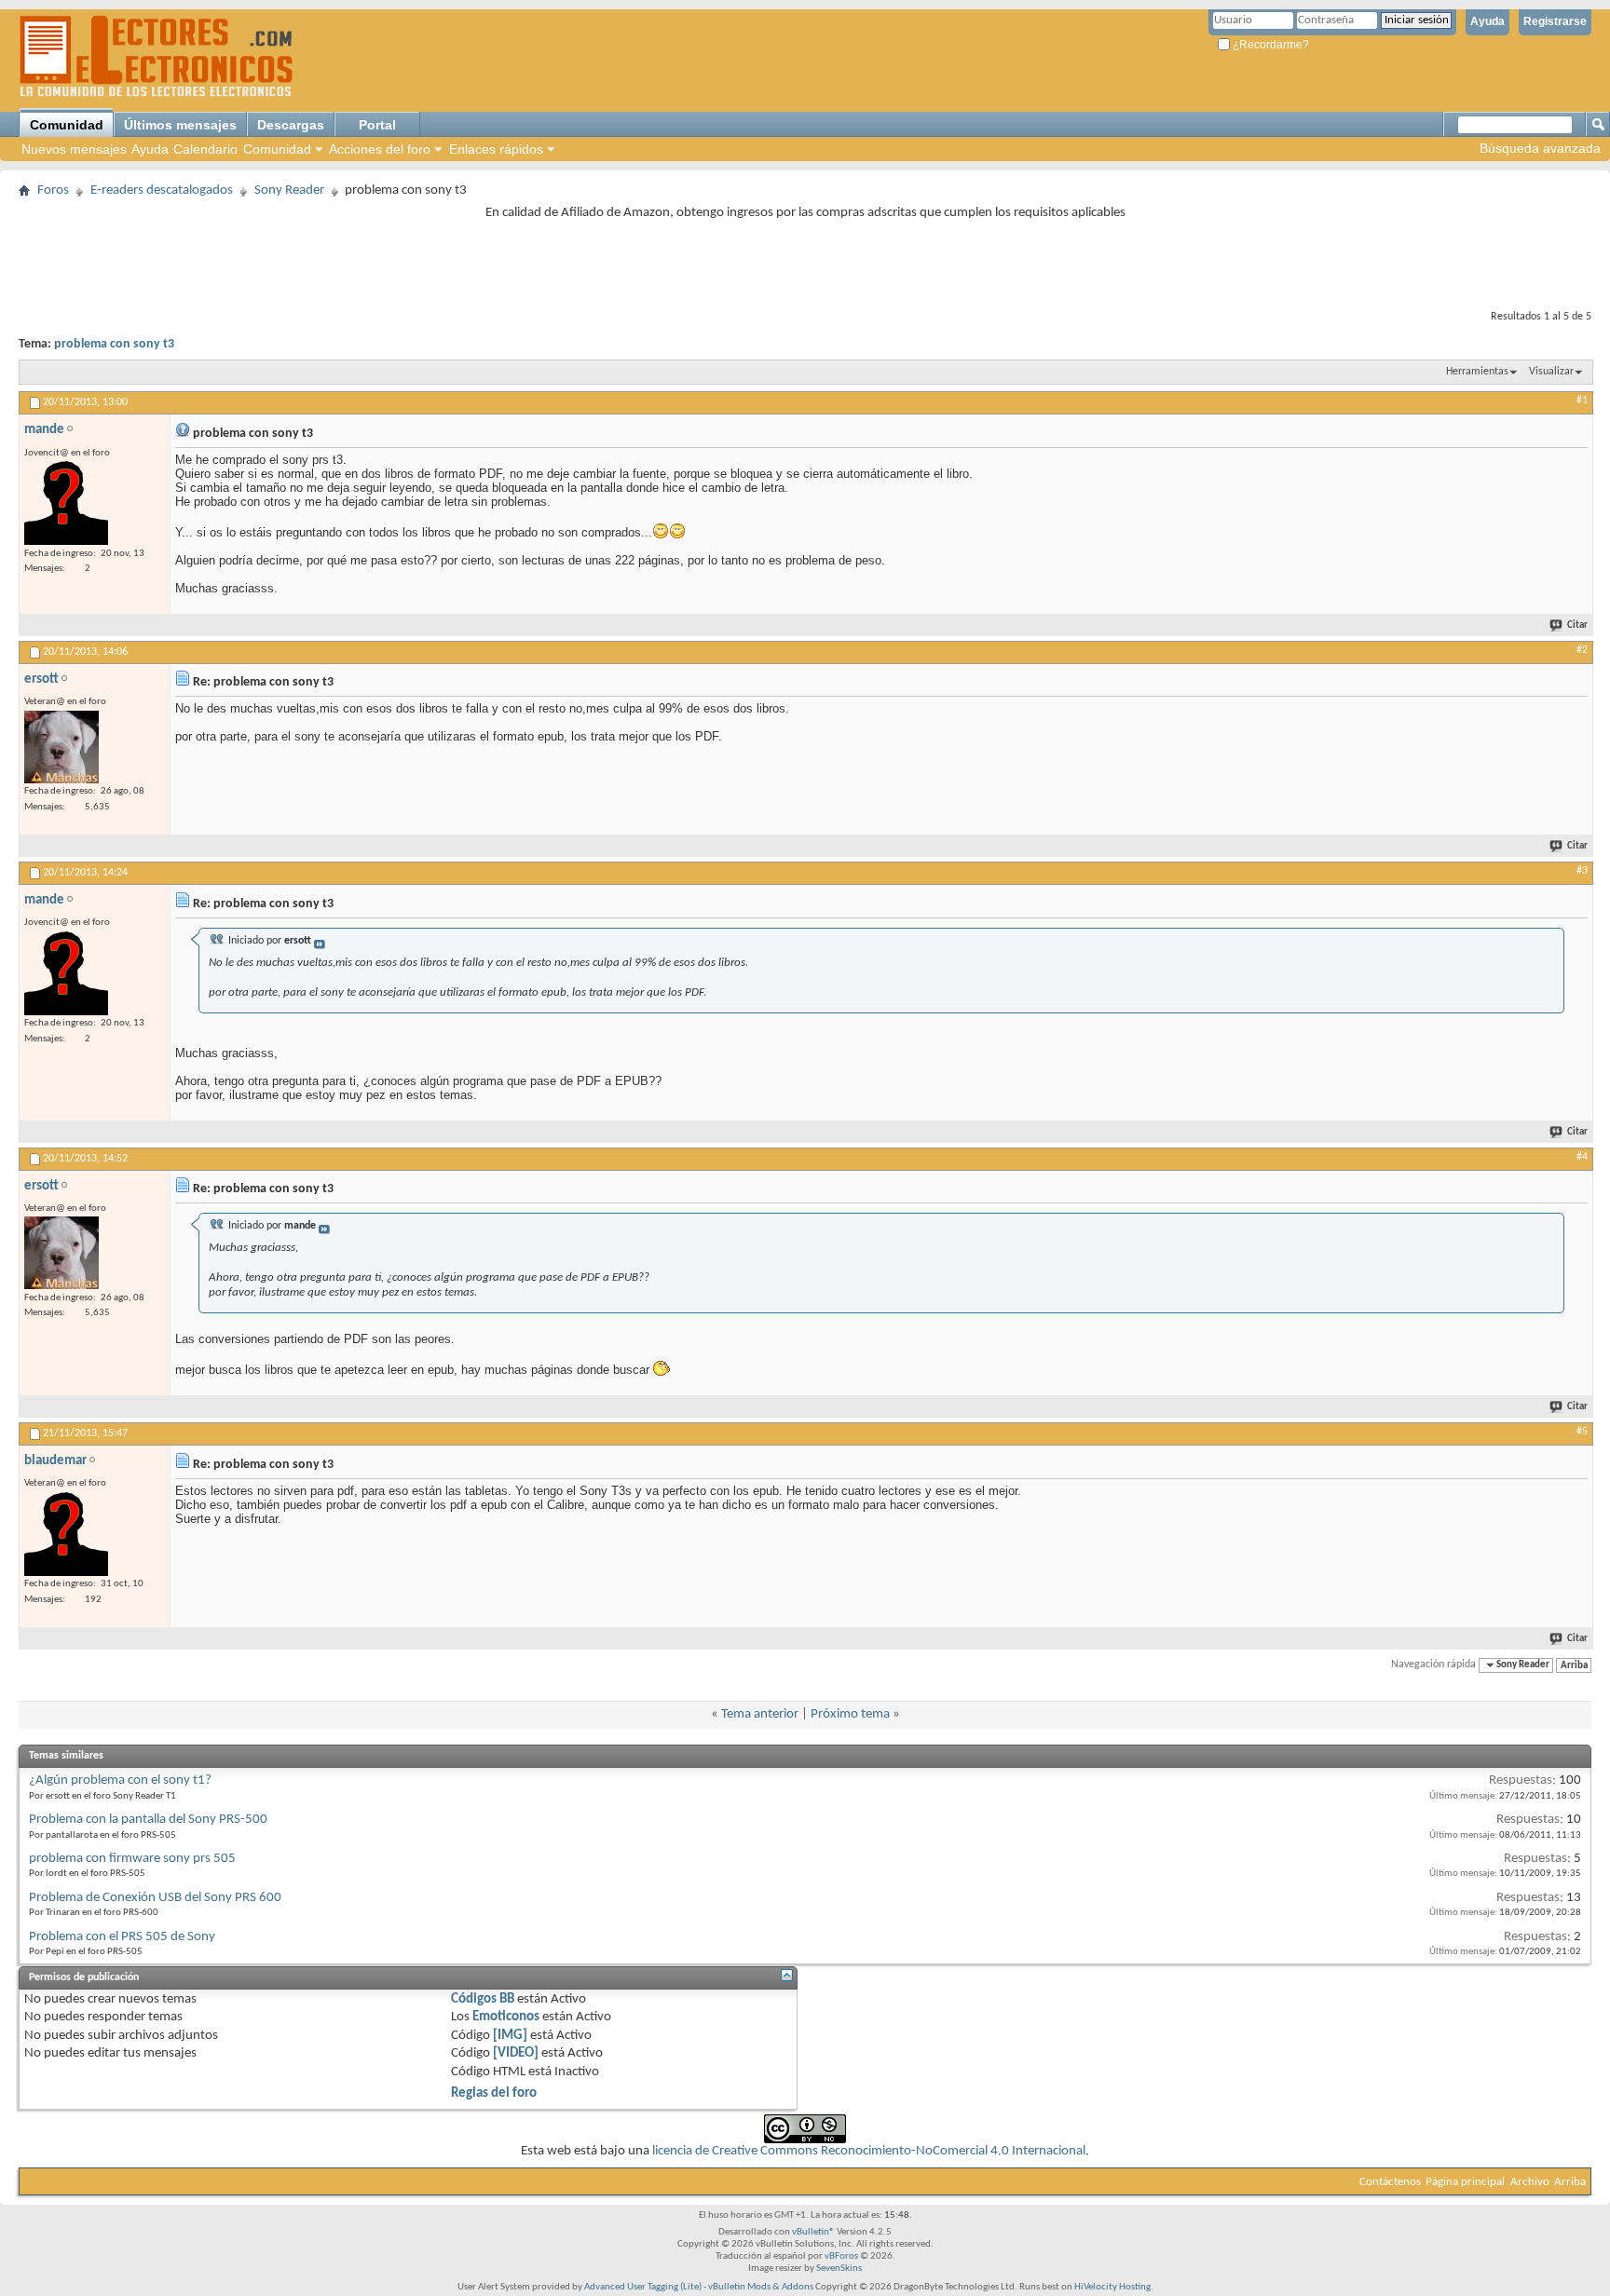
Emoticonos (506, 2017)
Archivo (1530, 2182)
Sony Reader (289, 190)
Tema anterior (760, 1714)
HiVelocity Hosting (1112, 2287)
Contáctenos (1390, 2182)
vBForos (841, 2256)
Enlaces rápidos (496, 149)
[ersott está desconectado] (61, 747)
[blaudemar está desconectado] (66, 1534)
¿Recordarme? (1269, 45)
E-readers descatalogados (162, 190)
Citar (1577, 625)
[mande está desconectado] (66, 503)
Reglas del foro (494, 2093)
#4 (1582, 1157)
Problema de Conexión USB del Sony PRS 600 (155, 1898)
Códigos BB (483, 1999)
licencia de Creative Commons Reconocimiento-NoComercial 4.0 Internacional (869, 2151)
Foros (53, 190)
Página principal (1465, 2182)
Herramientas (1477, 372)
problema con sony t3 (114, 344)
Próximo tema (850, 1714)
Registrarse (1555, 21)
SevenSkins (839, 2269)
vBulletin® (813, 2232)
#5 (1582, 1432)
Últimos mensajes (180, 125)
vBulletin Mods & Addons (761, 2287)
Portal (377, 125)
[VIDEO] (516, 2053)
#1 (1582, 401)
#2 (1582, 650)
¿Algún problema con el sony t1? (120, 1780)
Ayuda (1487, 21)
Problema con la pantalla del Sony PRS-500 (148, 1820)
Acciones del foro (380, 149)
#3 (1582, 871)
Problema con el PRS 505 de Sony (122, 1937)
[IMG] (510, 2036)
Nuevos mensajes (74, 149)
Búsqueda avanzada (1540, 148)
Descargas (291, 125)
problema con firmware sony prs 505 (132, 1859)
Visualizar (1551, 372)
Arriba (1574, 1665)
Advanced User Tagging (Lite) (643, 2287)
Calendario (205, 149)
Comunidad (67, 125)
